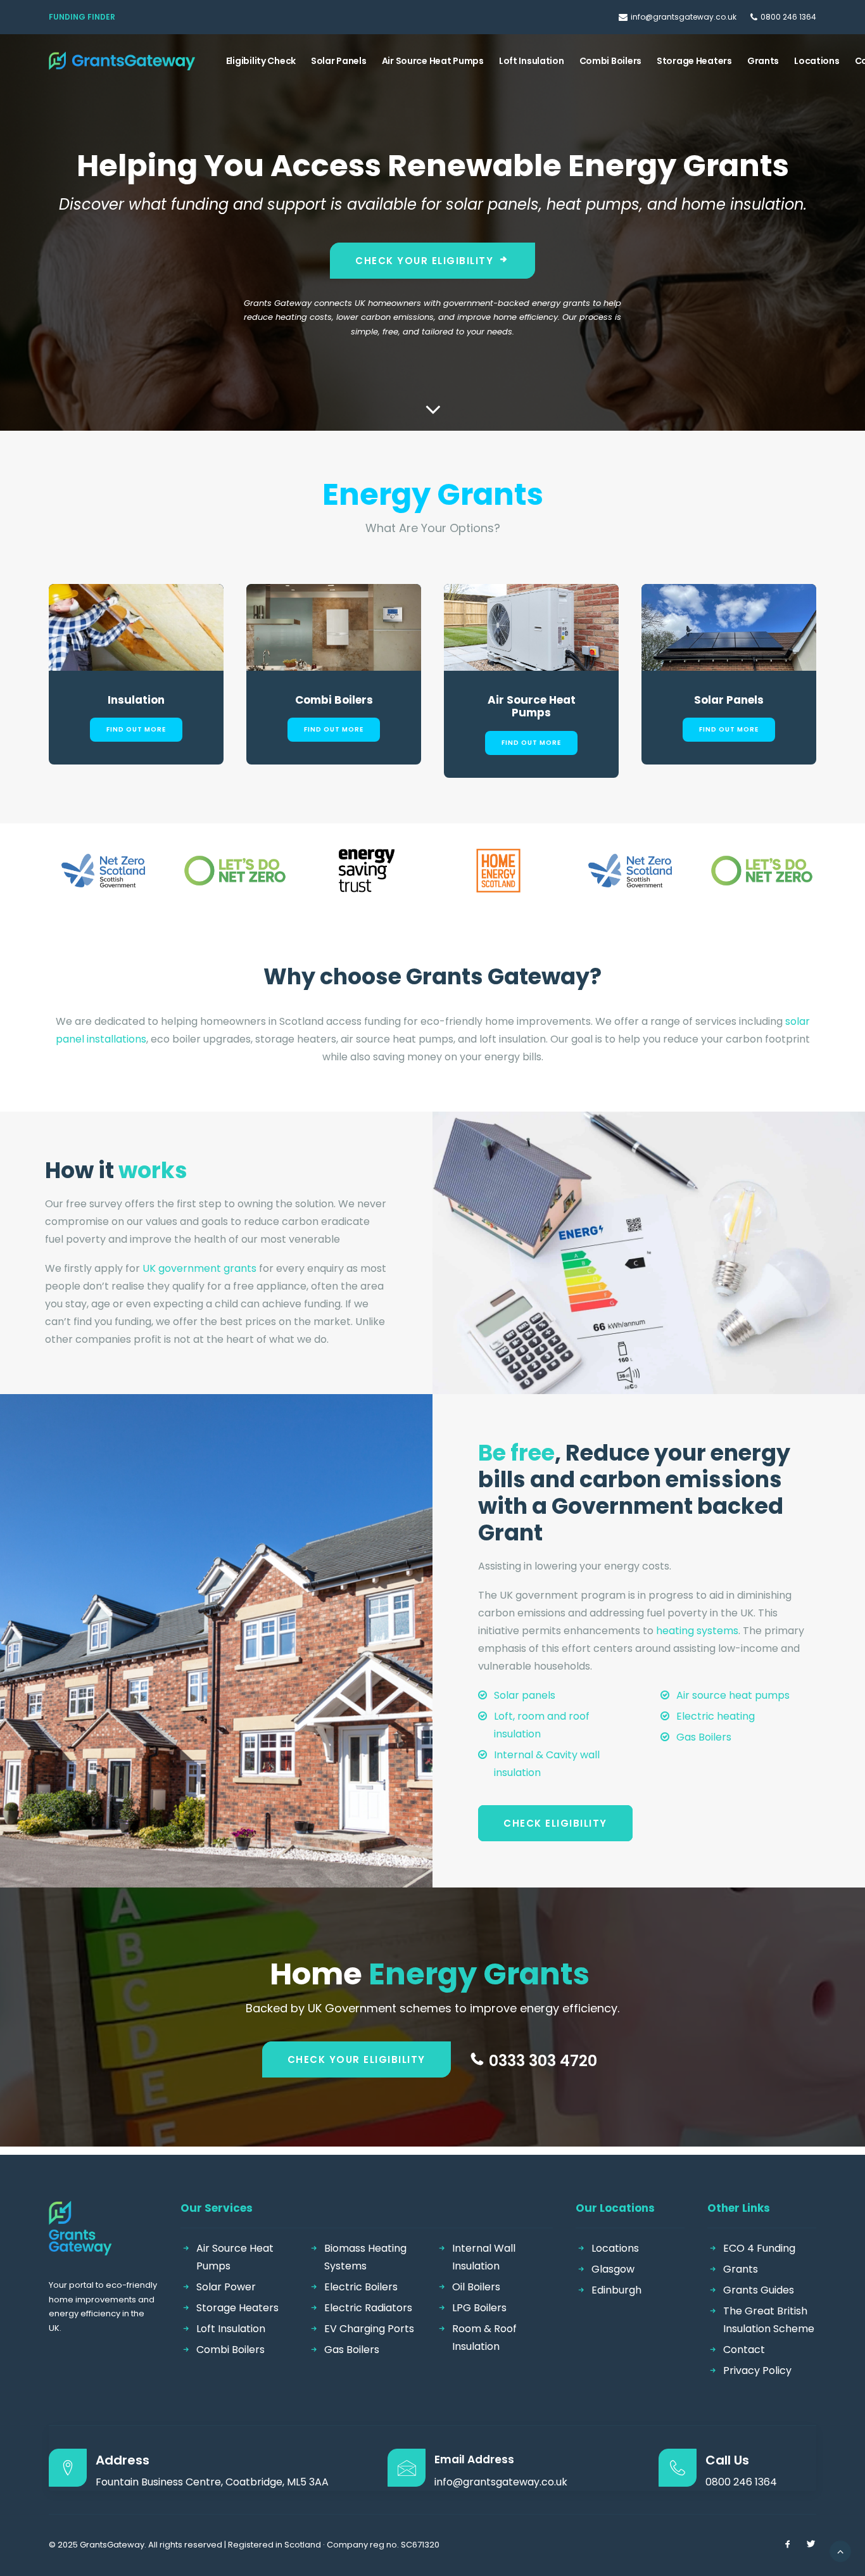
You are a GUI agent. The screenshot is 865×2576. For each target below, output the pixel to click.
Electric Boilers (361, 2287)
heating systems (697, 1631)
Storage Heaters (694, 61)
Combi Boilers (610, 61)
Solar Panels (339, 61)
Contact (744, 2350)
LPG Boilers (479, 2308)
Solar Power (226, 2287)
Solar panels (525, 1695)
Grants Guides (759, 2290)
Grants (763, 61)
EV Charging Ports (369, 2329)
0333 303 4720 (543, 2061)
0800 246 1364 (788, 17)
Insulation (136, 700)
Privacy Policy (757, 2370)
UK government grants (199, 1268)
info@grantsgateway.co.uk (684, 17)
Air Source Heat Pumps (433, 61)
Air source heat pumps (733, 1695)
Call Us (727, 2460)
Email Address (474, 2459)
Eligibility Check (261, 61)
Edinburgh (616, 2290)
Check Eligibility (555, 1823)
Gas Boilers (704, 1737)
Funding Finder (82, 17)
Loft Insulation (532, 61)
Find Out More (136, 729)
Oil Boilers (476, 2287)
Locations (817, 61)
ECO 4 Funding (759, 2248)
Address (123, 2460)
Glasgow (613, 2269)
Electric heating (716, 1716)
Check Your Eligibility (424, 261)
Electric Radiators (368, 2308)
